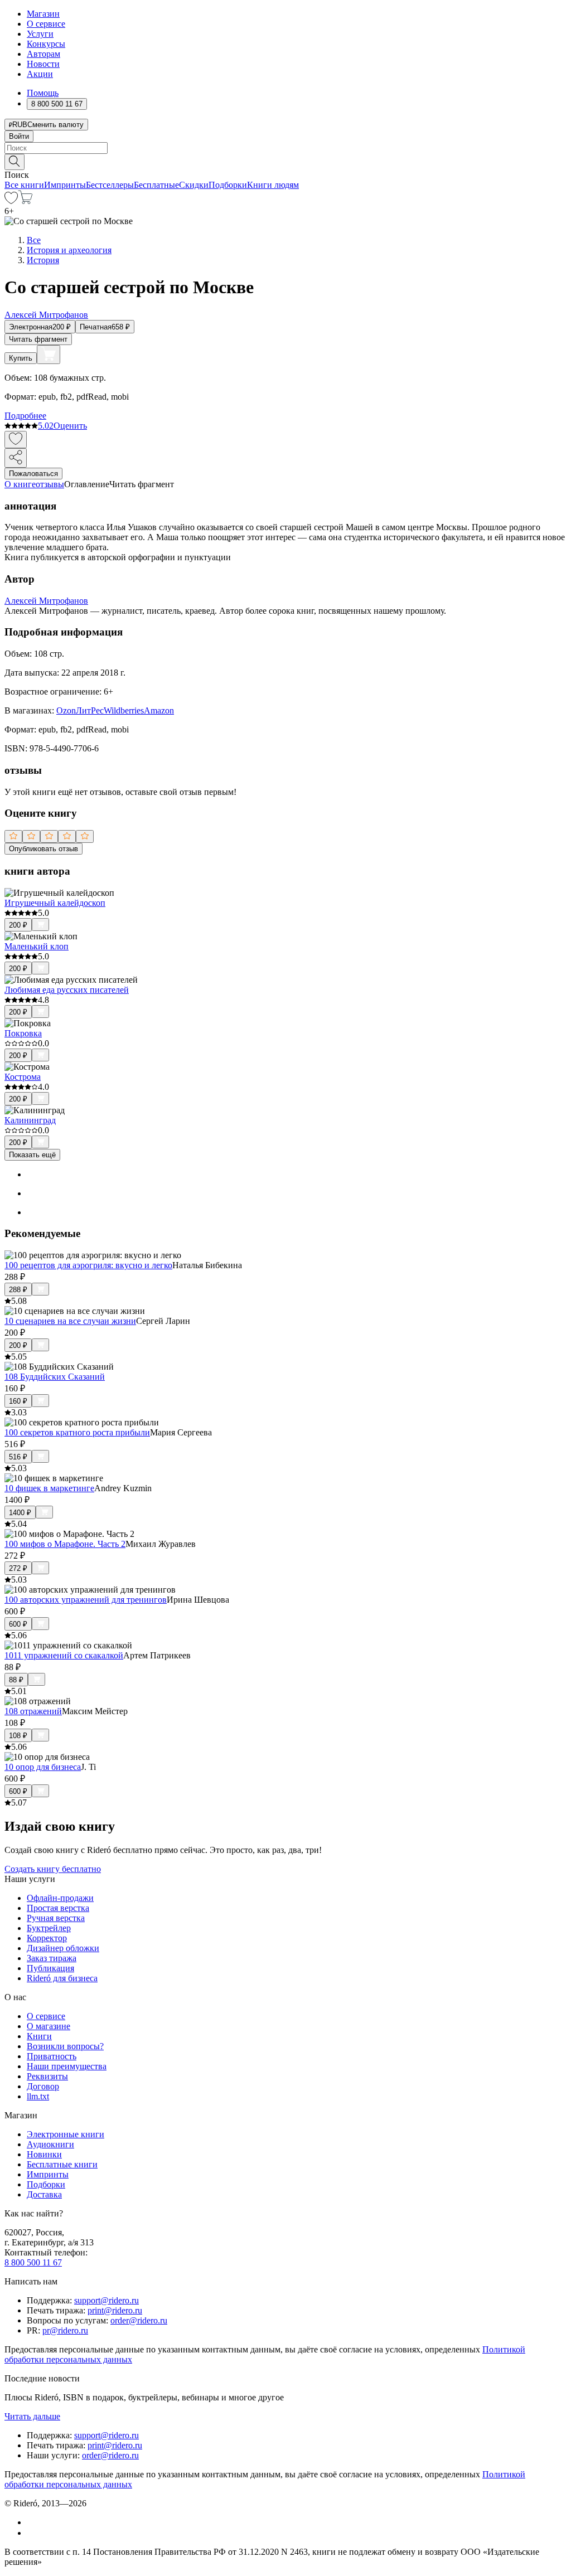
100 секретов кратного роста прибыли (77, 1432)
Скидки (194, 185)
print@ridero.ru (115, 2310)
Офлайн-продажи (60, 1898)
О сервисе (46, 24)
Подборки (228, 185)
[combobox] (285, 148)
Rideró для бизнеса (62, 1978)
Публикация (50, 1968)
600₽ (18, 1624)
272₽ (18, 1568)
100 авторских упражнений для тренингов (86, 1600)
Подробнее (25, 416)
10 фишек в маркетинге (49, 1488)
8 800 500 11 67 (33, 2262)
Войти (19, 136)
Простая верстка (58, 1908)
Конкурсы (46, 44)
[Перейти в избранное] (11, 201)
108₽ (18, 1736)
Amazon (159, 710)
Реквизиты (47, 2076)
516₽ (18, 1457)
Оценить (70, 426)
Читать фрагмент (38, 339)
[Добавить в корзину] (49, 355)
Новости (43, 64)
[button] (285, 161)
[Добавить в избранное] (16, 440)
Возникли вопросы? (65, 2046)
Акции (40, 74)
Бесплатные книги (62, 2164)
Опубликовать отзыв (43, 849)
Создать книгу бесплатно (53, 1869)
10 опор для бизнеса (43, 1767)
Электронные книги (66, 2134)
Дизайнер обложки (63, 1948)
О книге (20, 484)
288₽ (18, 1290)
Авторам (43, 54)
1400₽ (20, 1513)
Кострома (23, 1077)
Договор (43, 2086)
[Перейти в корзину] (25, 201)
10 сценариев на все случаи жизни (70, 1321)
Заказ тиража (52, 1958)
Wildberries (124, 710)
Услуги (40, 34)
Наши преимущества (67, 2066)
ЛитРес (90, 710)
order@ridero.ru (139, 2320)
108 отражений (33, 1711)
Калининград (30, 1120)
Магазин (43, 14)
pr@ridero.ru (65, 2330)
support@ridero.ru (107, 2300)
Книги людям (273, 185)
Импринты (65, 185)
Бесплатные (156, 185)
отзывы (50, 484)
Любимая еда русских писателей (67, 990)
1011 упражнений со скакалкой (64, 1655)
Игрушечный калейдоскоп (55, 903)
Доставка (44, 2194)
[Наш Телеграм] (32, 2533)
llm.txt (38, 2096)
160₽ (18, 1401)
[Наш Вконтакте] (33, 2522)
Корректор (47, 1938)
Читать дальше (32, 2416)
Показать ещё (32, 1155)
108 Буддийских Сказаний (55, 1377)
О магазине (49, 2026)
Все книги (24, 185)
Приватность (52, 2056)
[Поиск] (14, 162)
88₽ (16, 1680)
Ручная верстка (56, 1918)
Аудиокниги (50, 2144)
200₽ (18, 925)
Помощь (43, 93)
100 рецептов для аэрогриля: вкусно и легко (88, 1265)
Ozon (66, 710)
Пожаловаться (33, 474)
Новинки (44, 2154)
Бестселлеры (110, 185)
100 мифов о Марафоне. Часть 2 (65, 1544)
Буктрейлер (49, 1928)
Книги (39, 2036)
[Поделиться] (16, 458)
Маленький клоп (37, 946)
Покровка (23, 1033)
